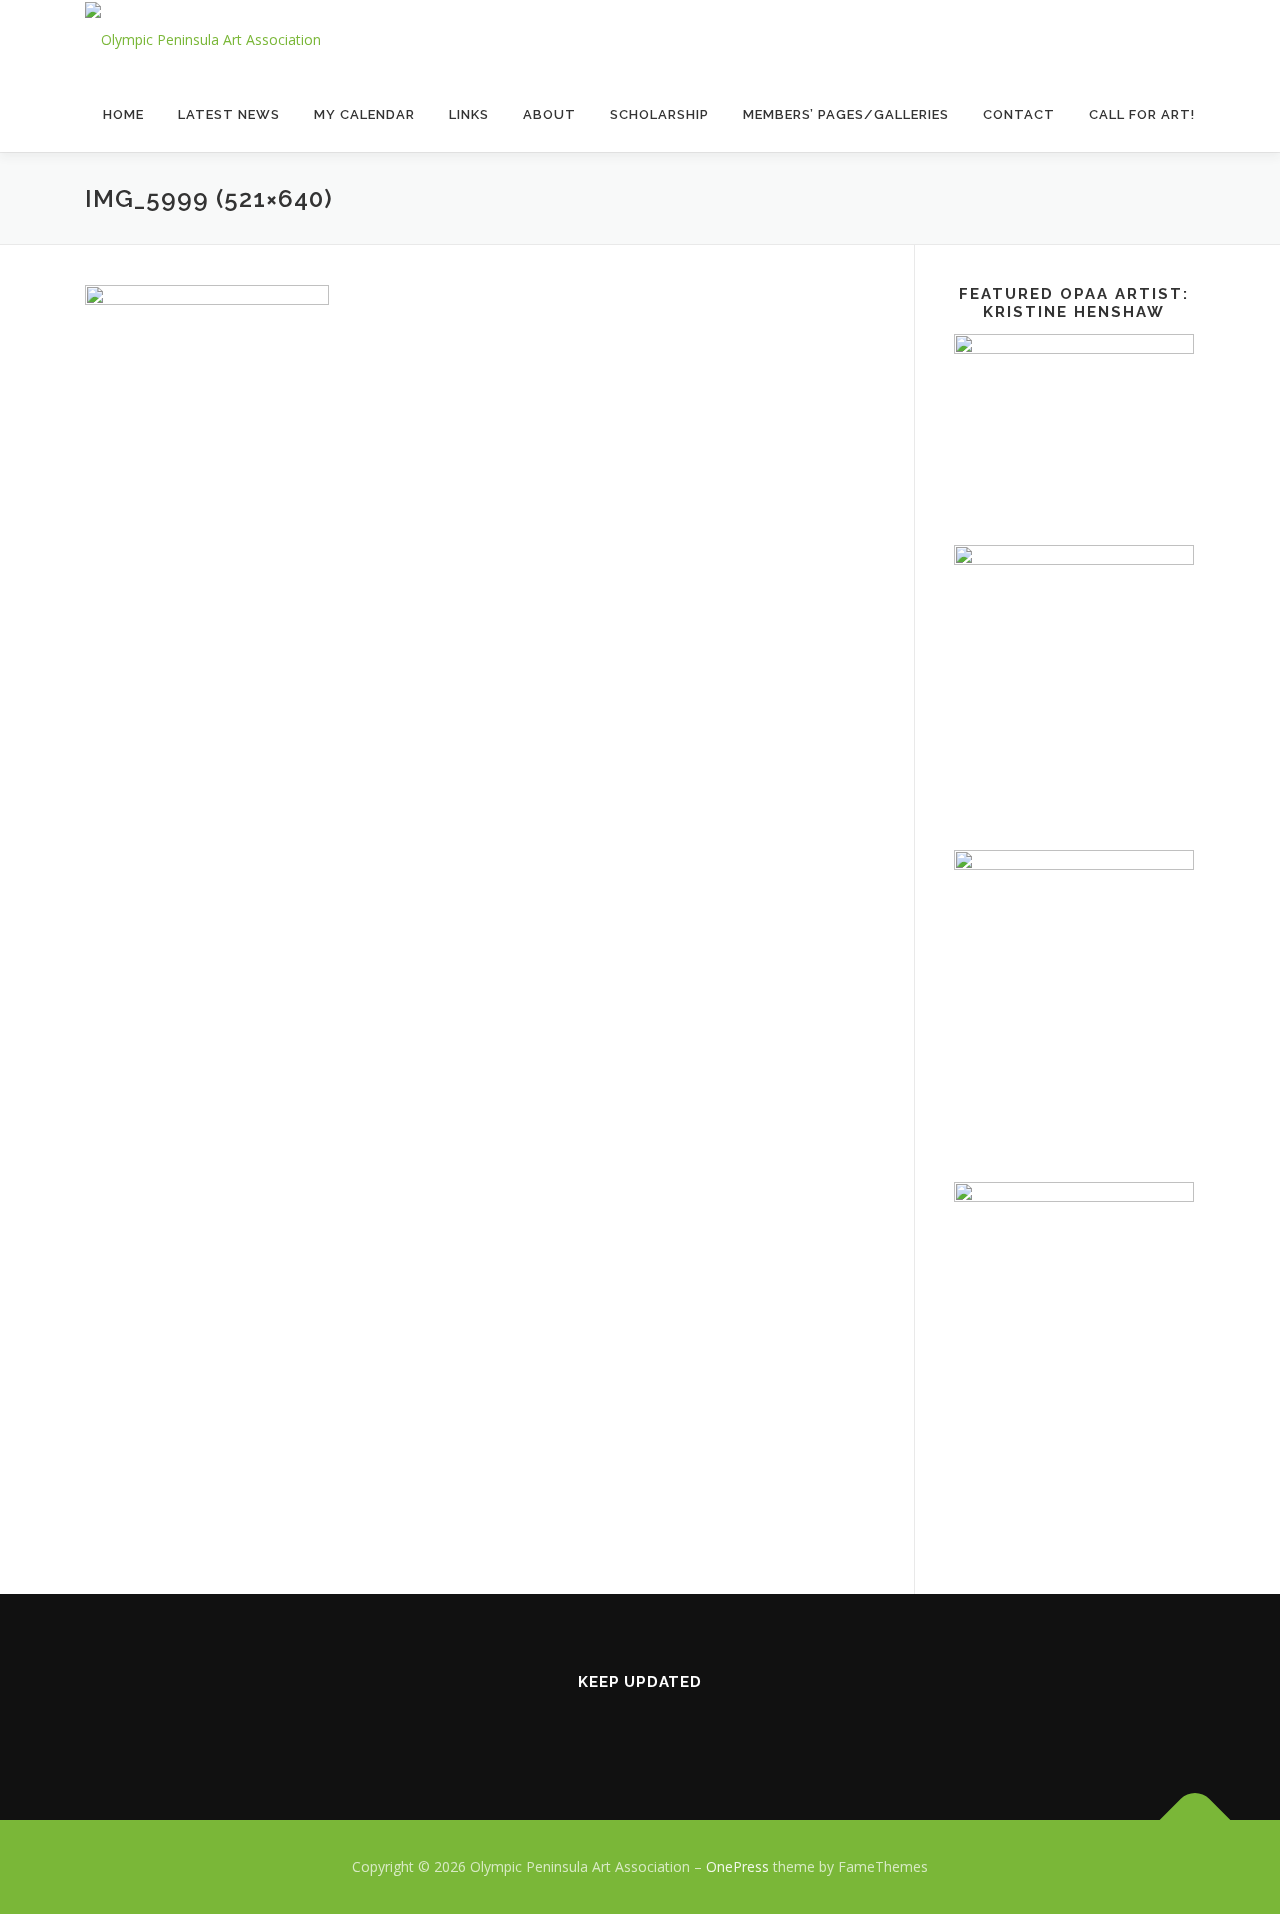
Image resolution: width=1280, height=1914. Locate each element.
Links (469, 114)
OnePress (737, 1866)
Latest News (229, 114)
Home (123, 114)
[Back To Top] (1195, 1820)
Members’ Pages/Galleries (846, 114)
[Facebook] (640, 1725)
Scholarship (659, 114)
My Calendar (364, 114)
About (549, 114)
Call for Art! (1142, 114)
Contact (1019, 114)
